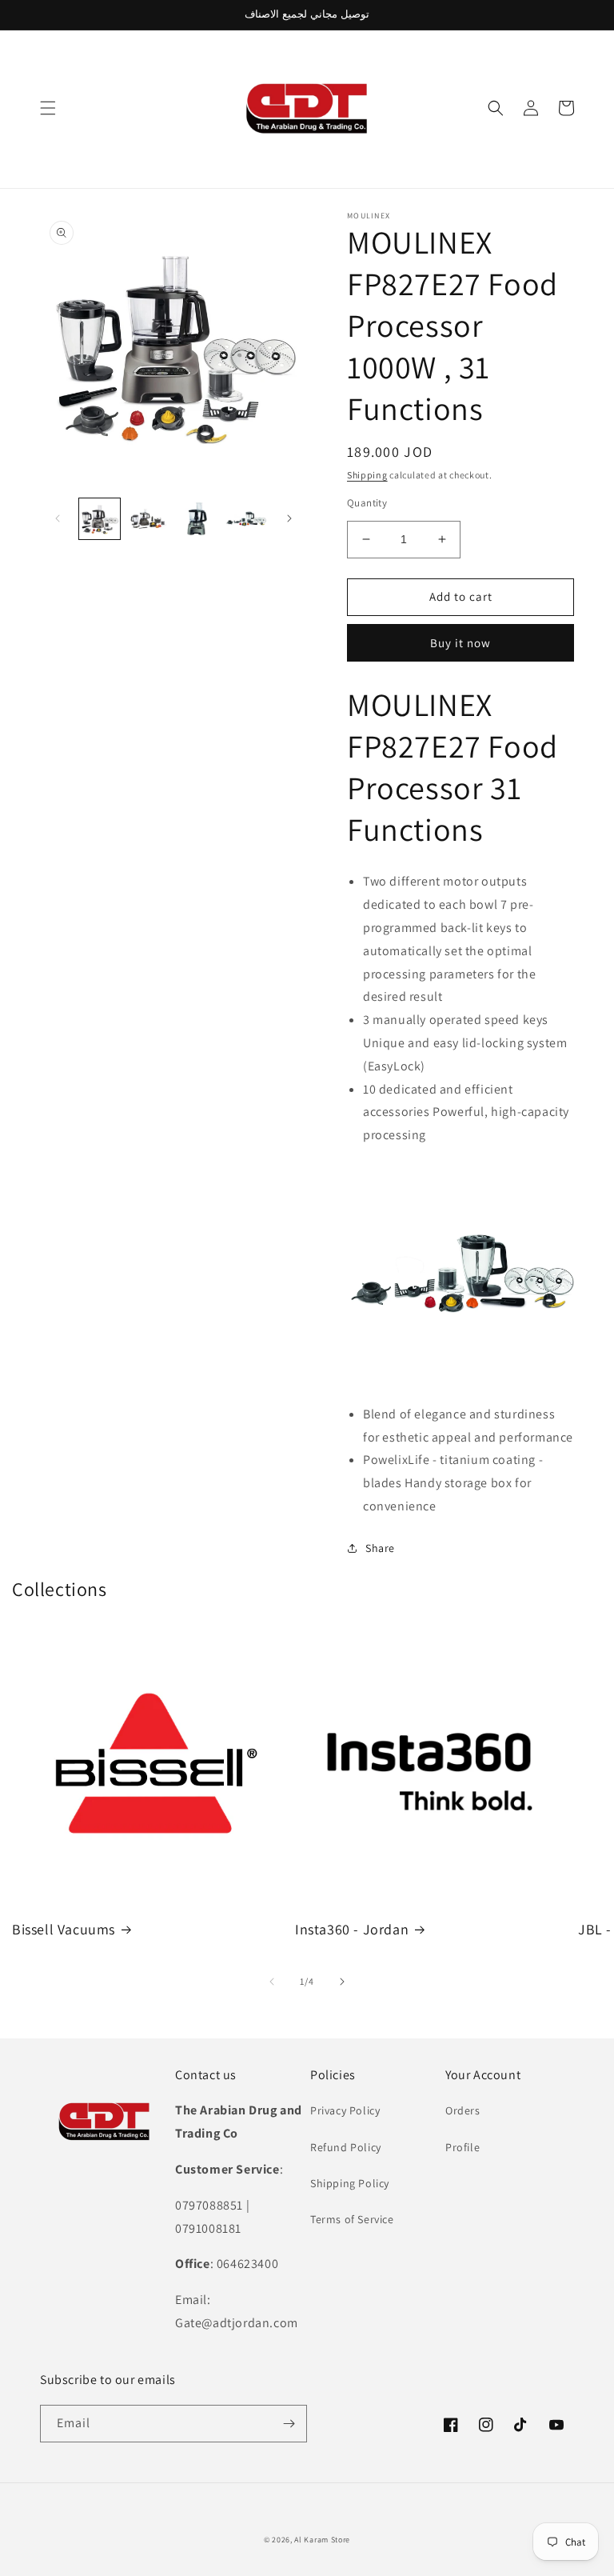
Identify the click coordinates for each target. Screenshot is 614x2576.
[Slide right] (289, 518)
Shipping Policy (350, 2183)
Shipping (367, 475)
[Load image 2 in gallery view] (148, 519)
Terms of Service (352, 2219)
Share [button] (380, 1548)
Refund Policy (346, 2147)
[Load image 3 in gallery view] (197, 519)
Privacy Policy (345, 2110)
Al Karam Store (322, 2540)
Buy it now (460, 643)
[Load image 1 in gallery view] (100, 519)
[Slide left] (58, 518)
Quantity (367, 503)
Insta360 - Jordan (352, 1929)
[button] (48, 108)
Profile (462, 2147)
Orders (463, 2110)
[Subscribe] (289, 2424)
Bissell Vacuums (64, 1929)
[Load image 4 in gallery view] (246, 519)
